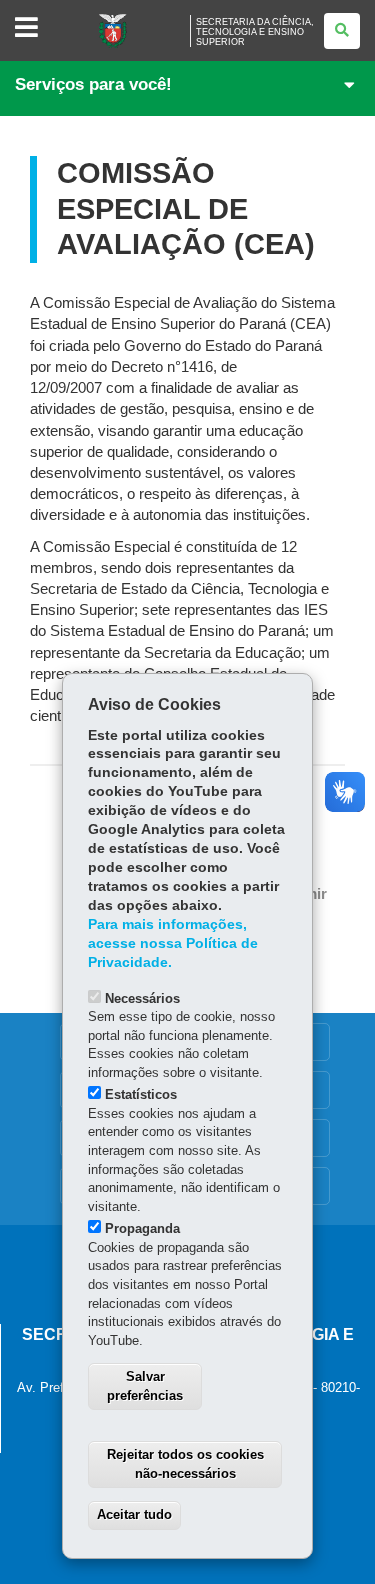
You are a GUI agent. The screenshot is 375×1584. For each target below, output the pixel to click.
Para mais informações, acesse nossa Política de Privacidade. (173, 943)
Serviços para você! (93, 84)
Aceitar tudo (134, 1514)
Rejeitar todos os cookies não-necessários (185, 1464)
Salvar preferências (145, 1386)
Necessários (142, 998)
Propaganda (142, 1228)
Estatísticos (141, 1094)
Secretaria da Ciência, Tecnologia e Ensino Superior (255, 32)
